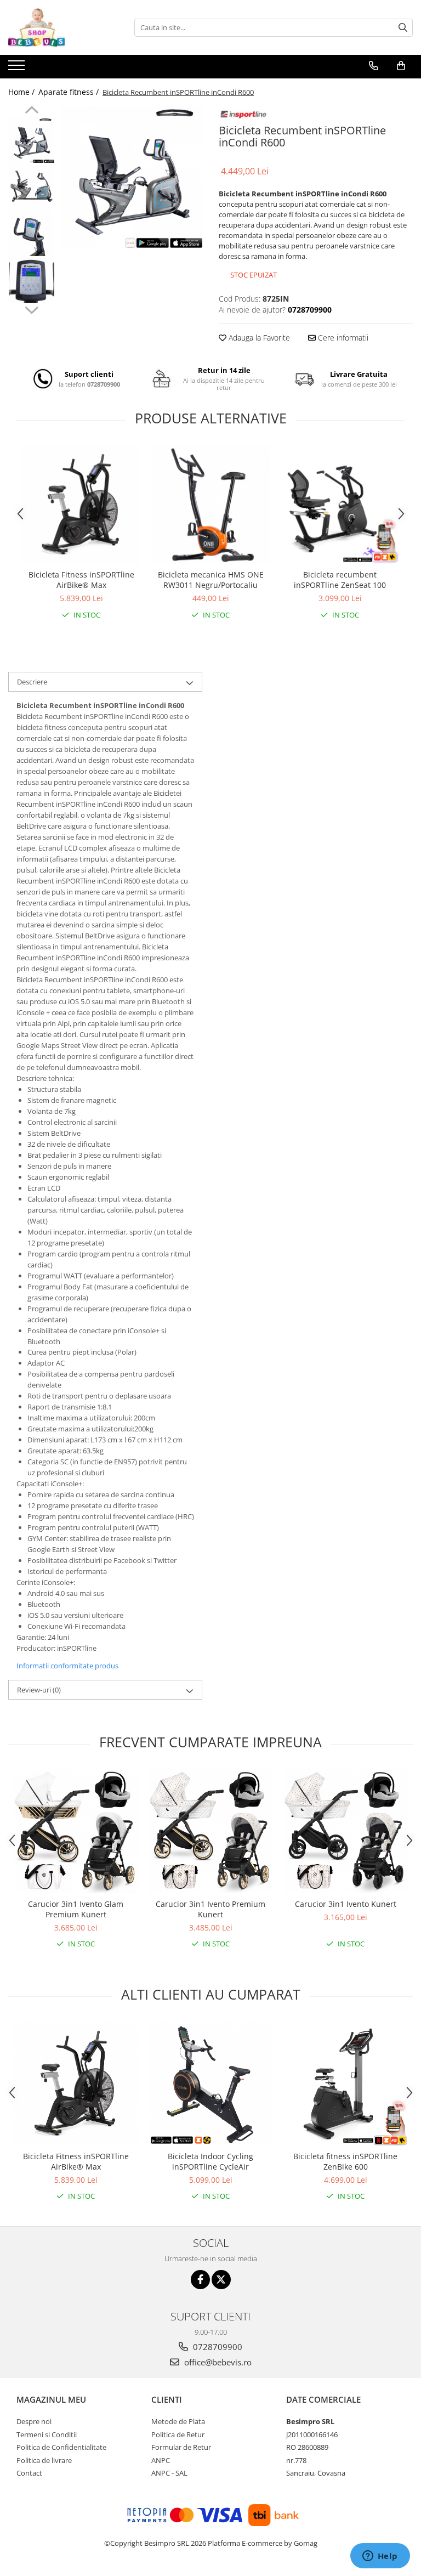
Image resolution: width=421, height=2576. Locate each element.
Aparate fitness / (70, 92)
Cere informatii (342, 338)
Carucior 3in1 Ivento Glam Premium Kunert (76, 1909)
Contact (29, 2473)
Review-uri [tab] (39, 1690)
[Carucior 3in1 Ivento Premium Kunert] (210, 1831)
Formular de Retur (181, 2447)
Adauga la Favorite (258, 338)
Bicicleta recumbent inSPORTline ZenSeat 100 (340, 580)
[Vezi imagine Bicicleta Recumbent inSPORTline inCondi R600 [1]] (32, 187)
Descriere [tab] (32, 682)
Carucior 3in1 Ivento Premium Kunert (210, 1909)
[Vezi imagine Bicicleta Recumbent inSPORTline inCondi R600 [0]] (32, 140)
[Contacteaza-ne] (374, 66)
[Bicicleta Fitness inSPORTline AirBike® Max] (81, 505)
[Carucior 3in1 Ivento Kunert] (345, 1831)
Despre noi (34, 2421)
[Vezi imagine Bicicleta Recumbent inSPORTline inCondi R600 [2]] (32, 233)
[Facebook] (200, 2280)
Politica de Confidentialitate (61, 2447)
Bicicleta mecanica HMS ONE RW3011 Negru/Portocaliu (211, 580)
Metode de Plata (178, 2421)
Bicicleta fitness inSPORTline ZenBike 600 (345, 2161)
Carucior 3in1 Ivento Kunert (346, 1904)
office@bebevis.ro (217, 2362)
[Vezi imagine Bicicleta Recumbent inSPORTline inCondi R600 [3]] (32, 280)
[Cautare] (403, 28)
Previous (32, 111)
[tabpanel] (131, 177)
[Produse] (18, 69)
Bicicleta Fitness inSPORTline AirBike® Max (81, 580)
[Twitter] (221, 2280)
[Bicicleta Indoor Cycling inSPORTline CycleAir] (210, 2084)
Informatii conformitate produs (67, 1666)
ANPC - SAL (169, 2473)
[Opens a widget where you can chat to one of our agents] (380, 2557)
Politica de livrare (44, 2460)
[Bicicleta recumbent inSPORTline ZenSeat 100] (340, 505)
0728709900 (217, 2347)
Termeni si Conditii (47, 2435)
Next (32, 309)
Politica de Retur (178, 2435)
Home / (22, 92)
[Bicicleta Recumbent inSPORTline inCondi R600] (131, 177)
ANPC (161, 2460)
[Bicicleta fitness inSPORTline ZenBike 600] (345, 2084)
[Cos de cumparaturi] (401, 66)
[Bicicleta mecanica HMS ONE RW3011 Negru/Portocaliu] (210, 505)
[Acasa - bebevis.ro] (63, 27)
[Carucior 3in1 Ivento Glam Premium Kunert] (76, 1831)
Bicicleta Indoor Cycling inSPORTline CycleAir (210, 2161)
